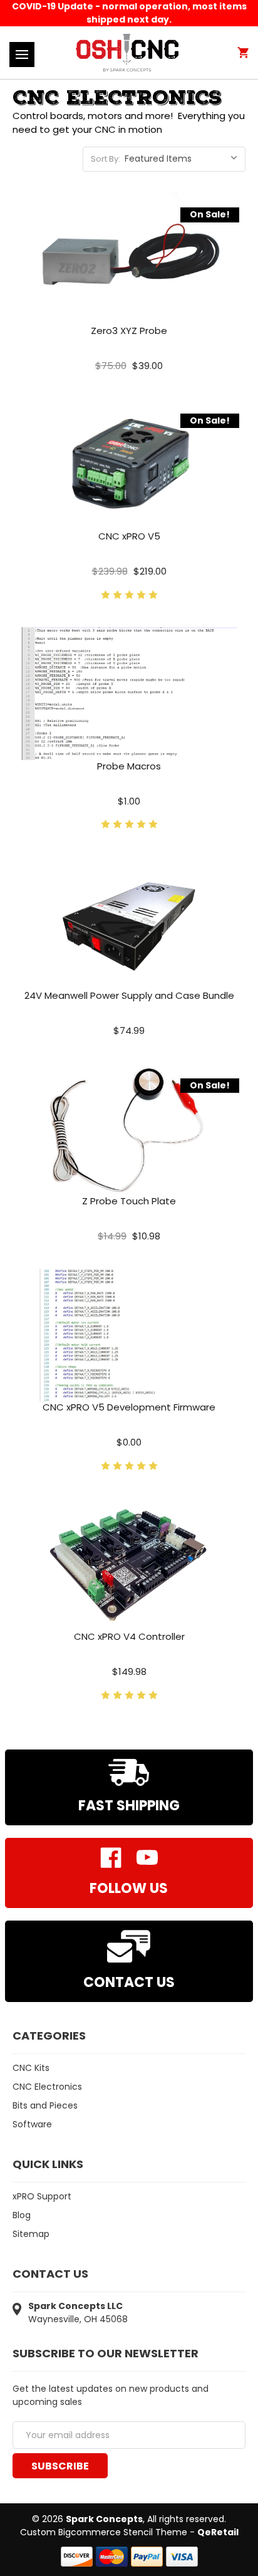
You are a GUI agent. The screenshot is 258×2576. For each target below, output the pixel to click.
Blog (22, 2215)
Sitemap (31, 2234)
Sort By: (106, 159)
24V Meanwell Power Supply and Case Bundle (129, 995)
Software (32, 2124)
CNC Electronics (47, 2087)
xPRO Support (42, 2196)
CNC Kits (31, 2068)
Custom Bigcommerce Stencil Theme (104, 2532)
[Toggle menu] (22, 55)
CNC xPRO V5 (129, 536)
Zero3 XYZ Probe (129, 331)
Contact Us (129, 1982)
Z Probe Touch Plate (129, 1201)
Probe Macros (129, 766)
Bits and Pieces (45, 2105)
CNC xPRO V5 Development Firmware (129, 1407)
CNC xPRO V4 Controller (129, 1636)
